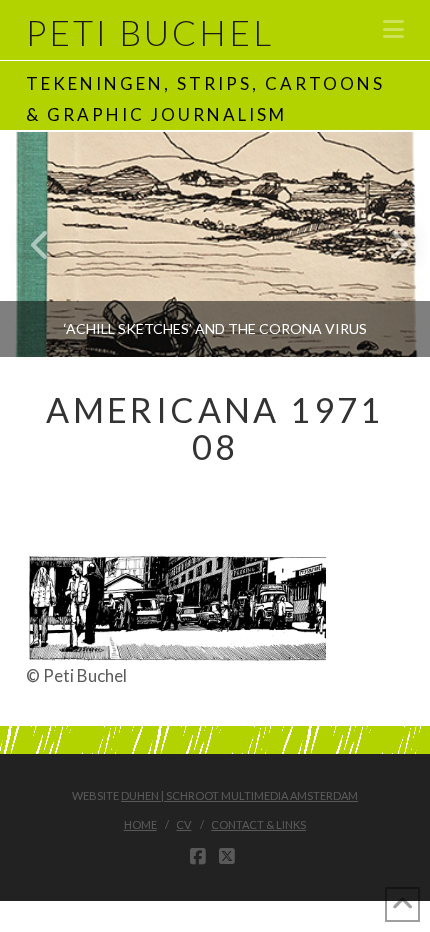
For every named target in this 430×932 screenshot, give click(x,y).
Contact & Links (258, 824)
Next (387, 244)
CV (183, 824)
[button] (393, 29)
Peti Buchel (150, 32)
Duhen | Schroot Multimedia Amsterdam (239, 795)
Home (140, 824)
